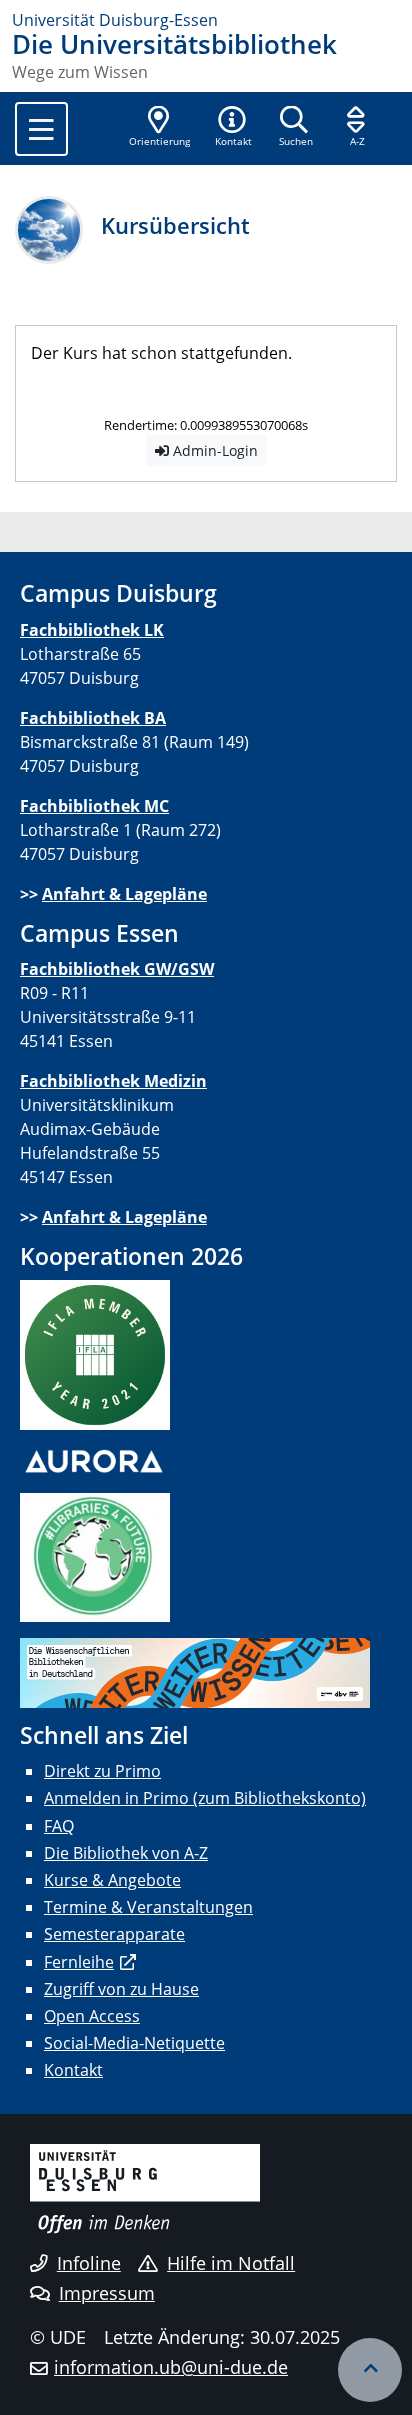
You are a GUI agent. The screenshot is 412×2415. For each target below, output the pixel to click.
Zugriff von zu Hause (121, 1989)
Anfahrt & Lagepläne (124, 894)
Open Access (92, 2016)
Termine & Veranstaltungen (148, 1907)
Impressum (107, 2293)
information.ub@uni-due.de (171, 2367)
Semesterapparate (114, 1934)
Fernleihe (79, 1962)
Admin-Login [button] (213, 450)
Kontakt (73, 2070)
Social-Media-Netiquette (134, 2043)
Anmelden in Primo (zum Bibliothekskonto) (205, 1798)
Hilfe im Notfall (231, 2263)
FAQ (59, 1826)
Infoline (89, 2263)
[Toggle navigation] (41, 129)
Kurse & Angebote (112, 1880)
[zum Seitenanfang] (370, 2370)
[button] (233, 128)
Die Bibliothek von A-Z (126, 1853)
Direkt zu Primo (102, 1771)
